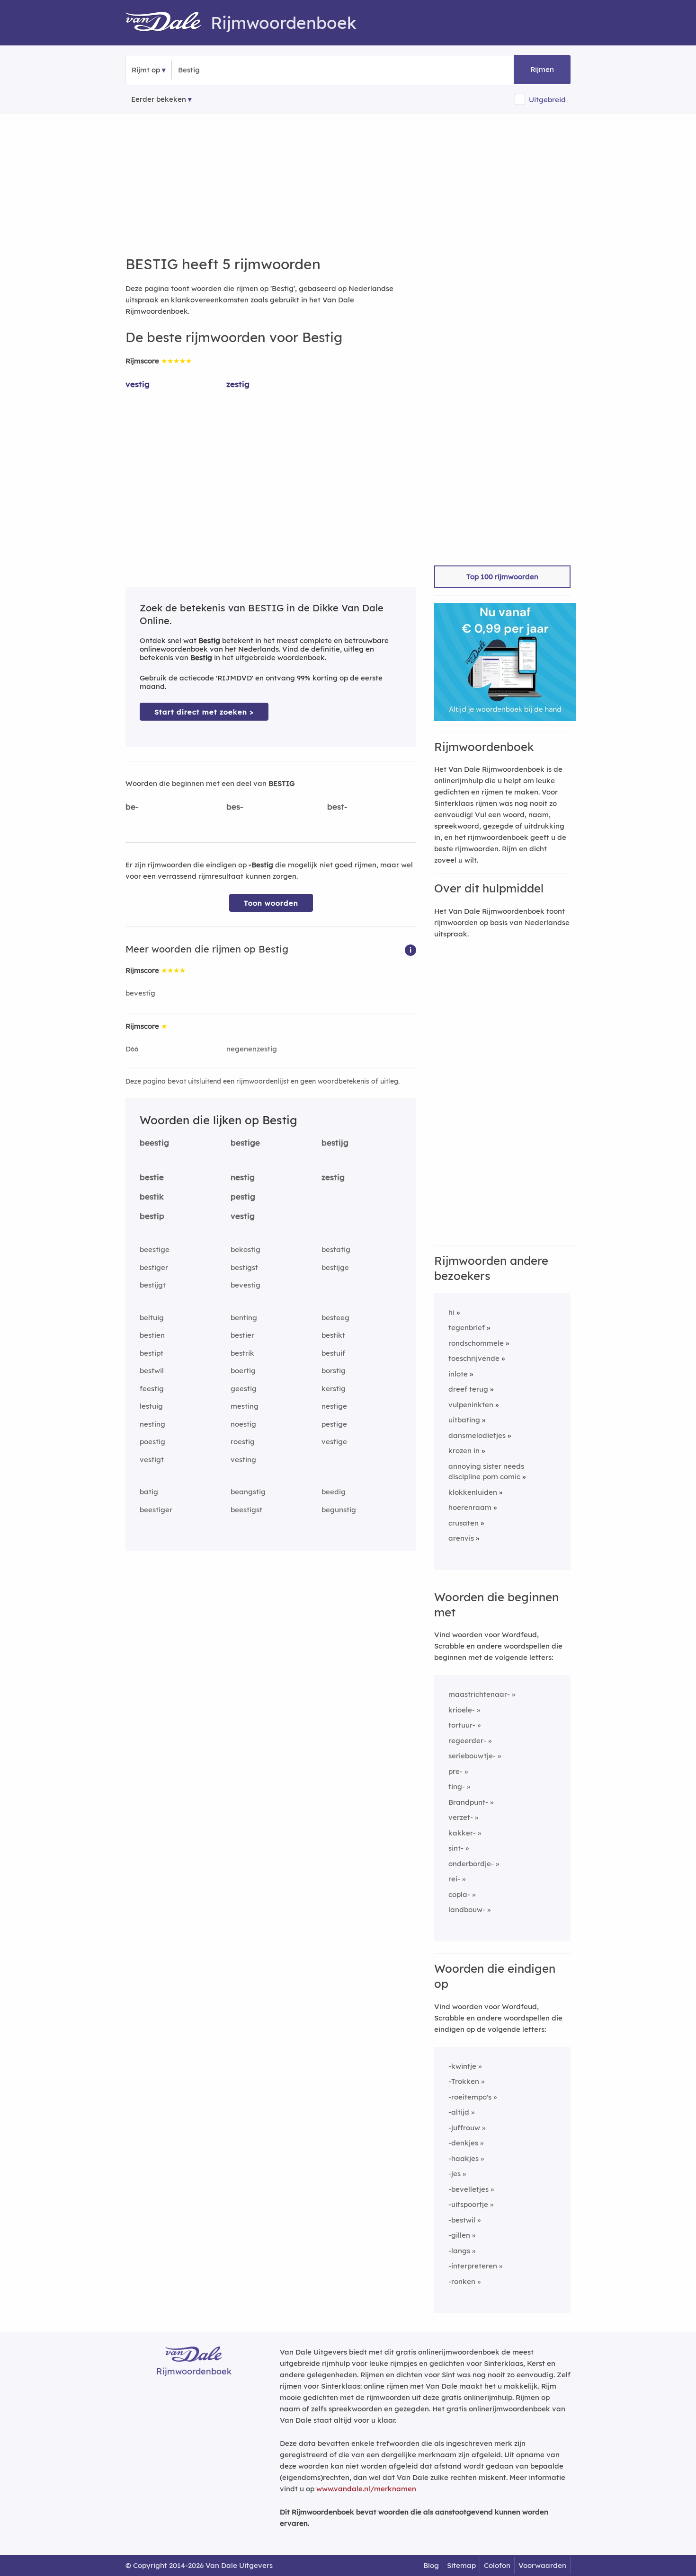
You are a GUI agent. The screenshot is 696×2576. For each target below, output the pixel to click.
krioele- (462, 1710)
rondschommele (476, 1343)
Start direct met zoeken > (204, 712)
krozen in (464, 1451)
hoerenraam (470, 1507)
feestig (152, 1389)
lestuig (151, 1406)
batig (149, 1492)
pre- (455, 1771)
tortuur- (462, 1725)
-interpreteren (473, 2266)
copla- (459, 1894)
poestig (152, 1442)
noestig (243, 1424)
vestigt (152, 1460)
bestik (152, 1196)
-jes (455, 2174)
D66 (132, 1049)
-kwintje (462, 2066)
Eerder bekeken (159, 99)
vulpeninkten (471, 1405)
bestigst (244, 1267)
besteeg (335, 1318)
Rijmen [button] (542, 69)
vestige (334, 1442)
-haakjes (464, 2158)
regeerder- (467, 1741)
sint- (456, 1848)
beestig (154, 1142)
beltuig (152, 1318)
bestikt (333, 1335)
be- (132, 807)
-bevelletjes (468, 2189)
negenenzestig (252, 1049)
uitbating (464, 1420)
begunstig (339, 1510)
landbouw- (467, 1910)
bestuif (333, 1353)
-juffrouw (464, 2128)
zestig (238, 384)
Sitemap (461, 2565)
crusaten (464, 1523)
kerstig (334, 1389)
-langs (459, 2251)
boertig (243, 1371)
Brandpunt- (468, 1802)
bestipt (152, 1353)
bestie (152, 1177)
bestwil (152, 1371)
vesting (243, 1460)
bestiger (154, 1267)
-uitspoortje (468, 2204)
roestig (243, 1442)
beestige (155, 1249)
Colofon (497, 2565)
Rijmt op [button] (146, 70)
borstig (334, 1371)
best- (337, 807)
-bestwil (462, 2220)
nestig (243, 1177)
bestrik (242, 1353)
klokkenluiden (473, 1492)
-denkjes (463, 2143)
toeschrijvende (474, 1358)
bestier (242, 1335)
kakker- (462, 1833)
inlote (458, 1374)
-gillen (459, 2235)
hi (451, 1312)
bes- (235, 807)
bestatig (336, 1249)
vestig (138, 384)
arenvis (461, 1538)
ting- (457, 1786)
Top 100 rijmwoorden (502, 577)
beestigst (246, 1510)
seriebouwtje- (472, 1756)
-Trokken (464, 2081)
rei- (454, 1879)
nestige (334, 1406)
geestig (244, 1389)
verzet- (461, 1817)
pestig (243, 1196)
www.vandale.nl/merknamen (366, 2489)
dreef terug (468, 1389)
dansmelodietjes (477, 1435)
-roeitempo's (470, 2097)
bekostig (245, 1249)
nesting (152, 1424)
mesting (245, 1406)
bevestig (140, 993)
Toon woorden (271, 903)
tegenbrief (467, 1328)
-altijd (459, 2112)
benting (244, 1318)
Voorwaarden (542, 2565)
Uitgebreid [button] (547, 100)
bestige (245, 1142)
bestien (152, 1335)
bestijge (335, 1267)
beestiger (156, 1510)
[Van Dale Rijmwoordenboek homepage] (168, 23)
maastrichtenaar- (479, 1694)
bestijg (335, 1142)
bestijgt (153, 1285)
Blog (431, 2565)
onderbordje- (471, 1864)
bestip (152, 1216)
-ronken (462, 2281)
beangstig (248, 1492)
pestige (334, 1424)
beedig (334, 1492)
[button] (410, 949)
